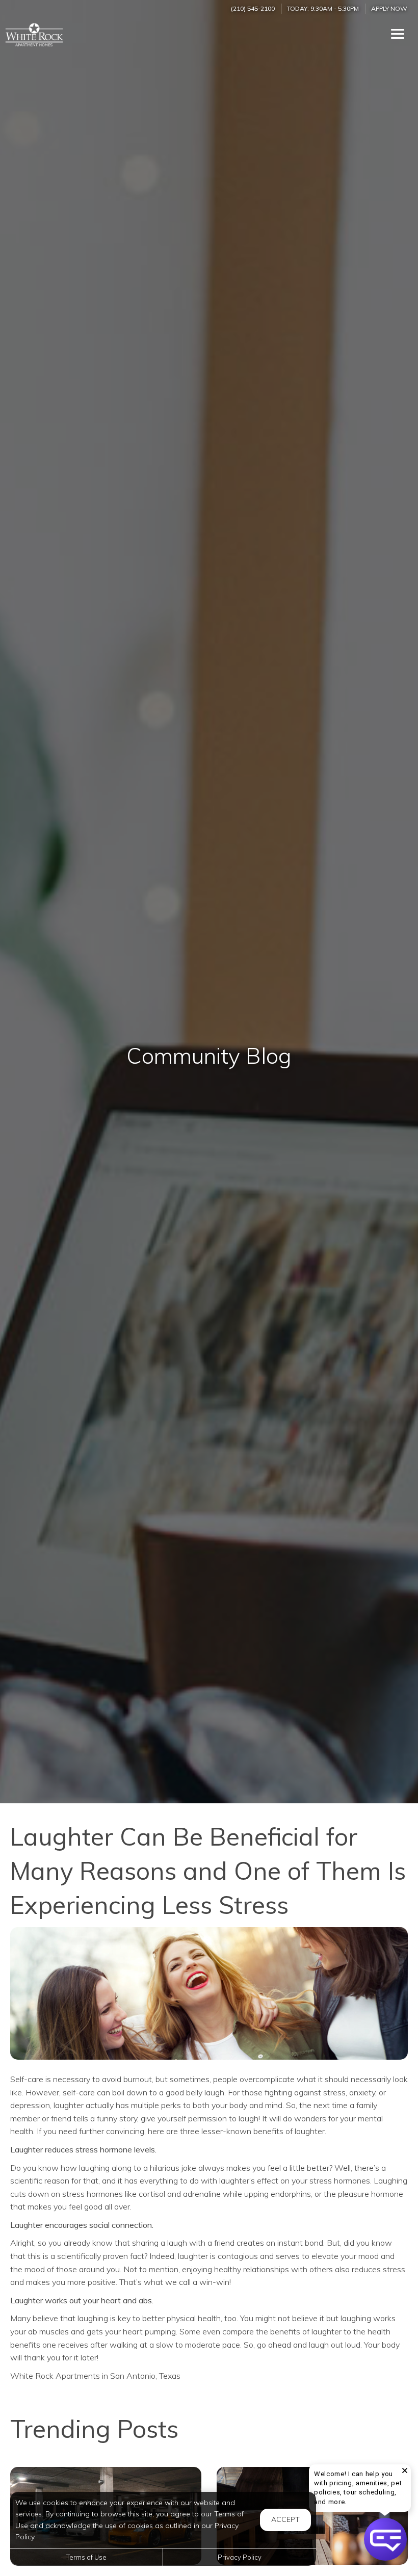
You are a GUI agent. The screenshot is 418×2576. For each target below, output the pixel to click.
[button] (385, 2539)
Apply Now (389, 8)
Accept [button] (285, 2519)
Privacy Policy (240, 2557)
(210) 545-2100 (253, 8)
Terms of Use (86, 2557)
